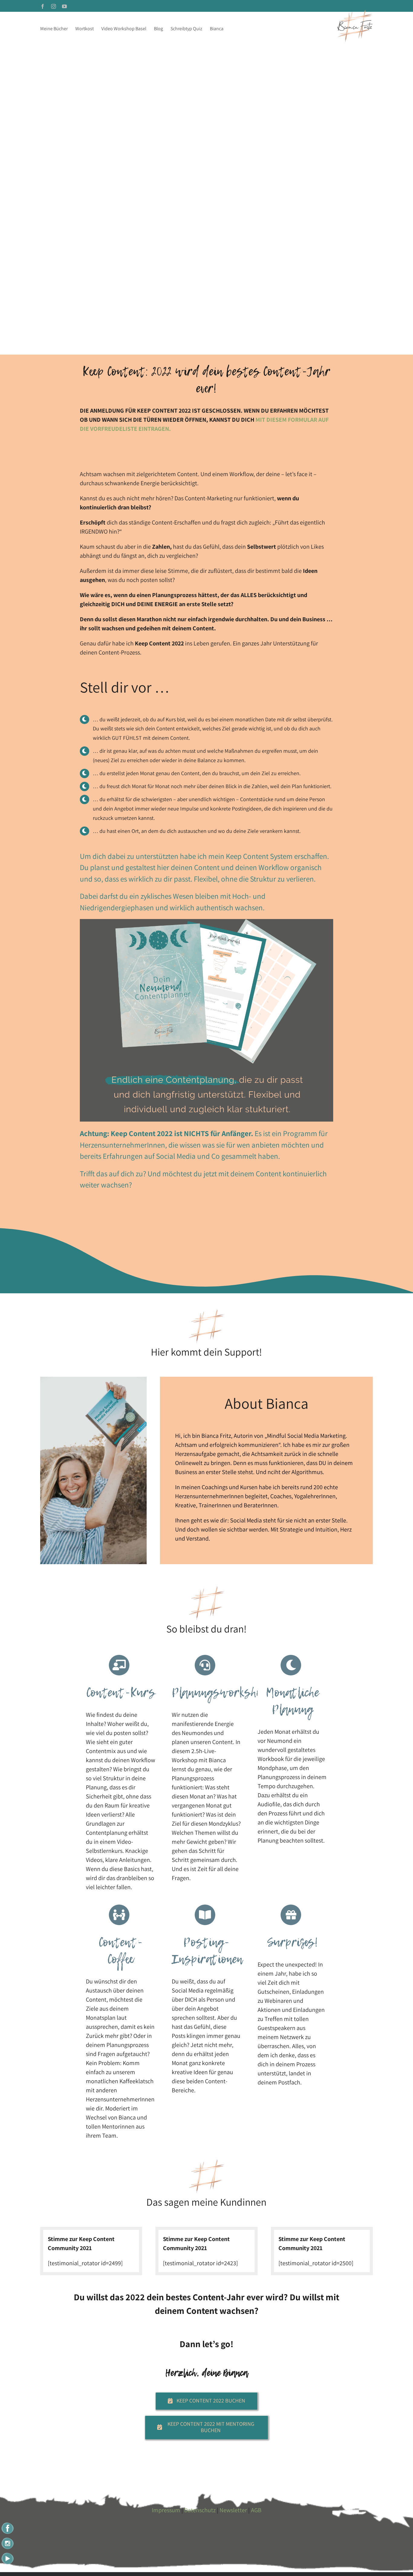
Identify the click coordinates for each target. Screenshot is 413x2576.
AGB (256, 2510)
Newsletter (233, 2510)
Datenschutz (200, 2510)
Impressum (166, 2510)
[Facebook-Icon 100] (8, 2524)
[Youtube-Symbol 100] (8, 2554)
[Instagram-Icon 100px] (8, 2539)
